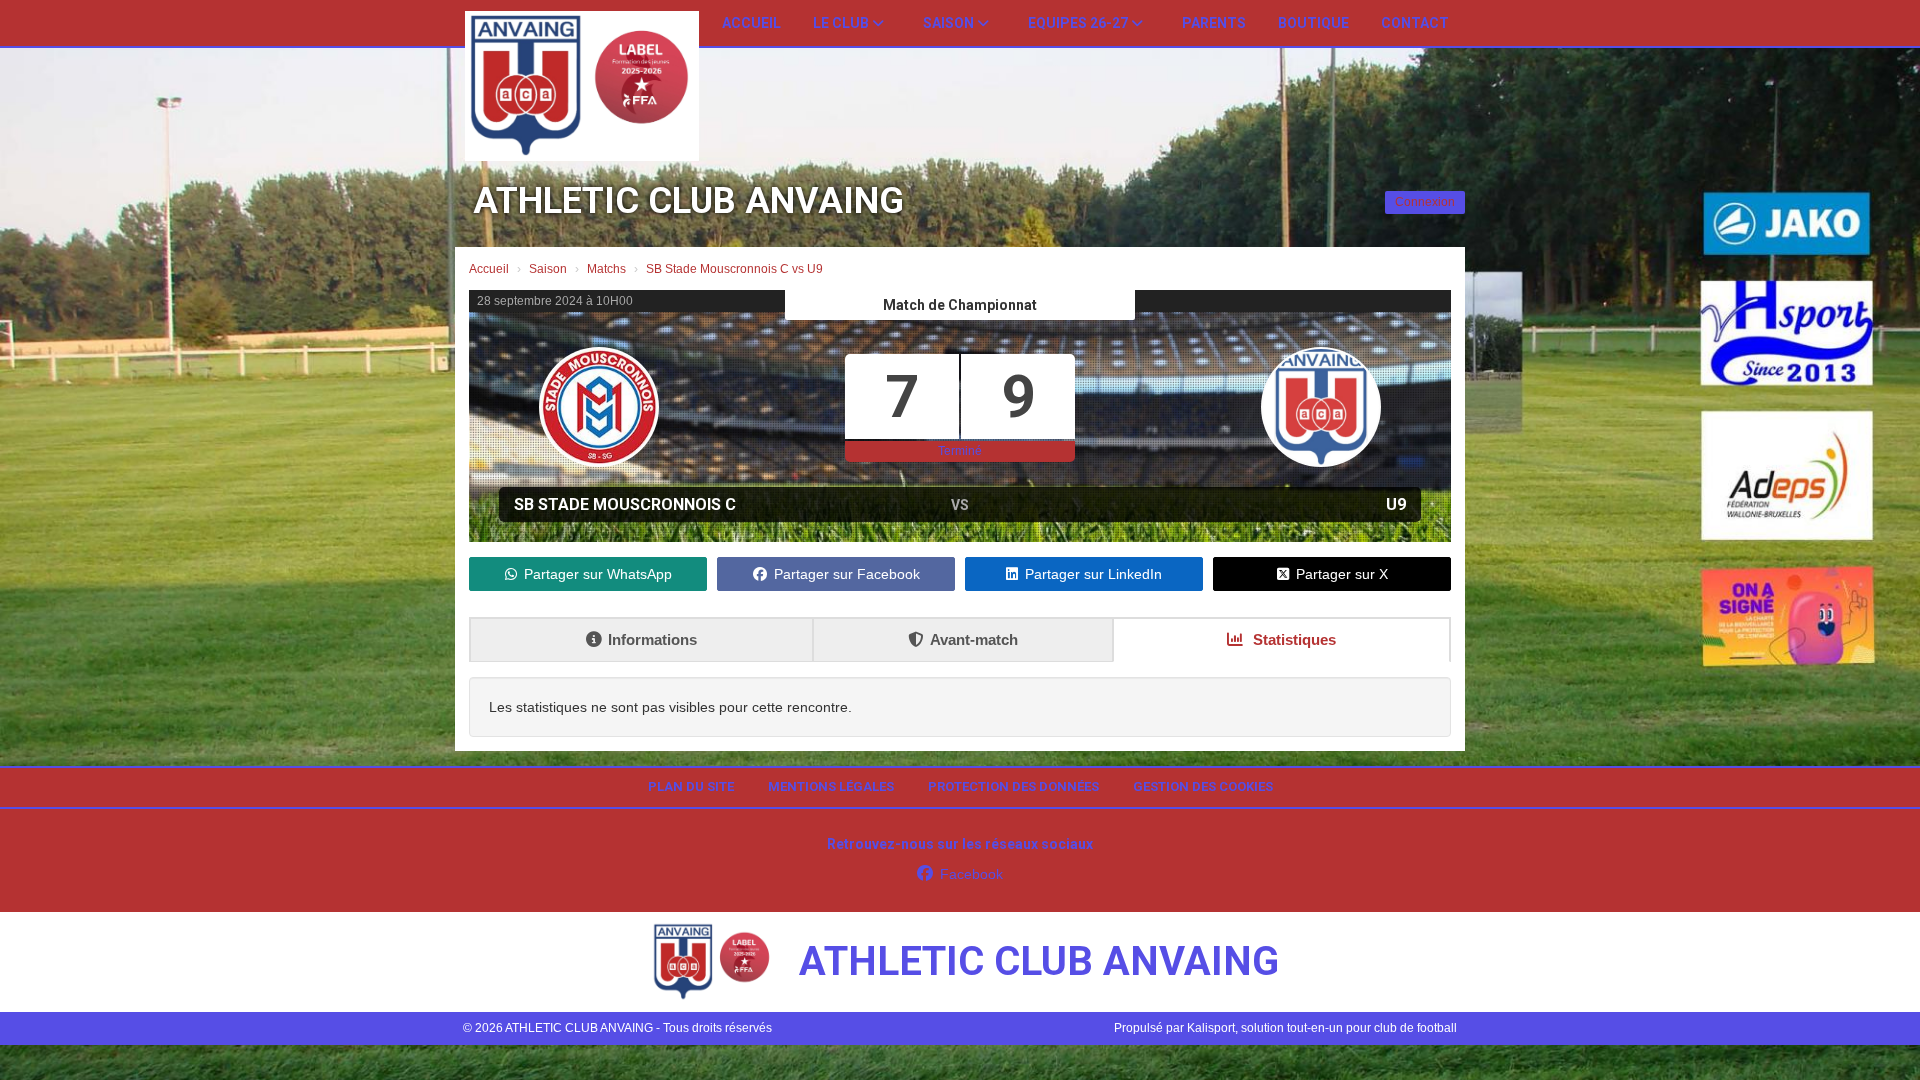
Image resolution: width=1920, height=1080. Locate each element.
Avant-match (974, 639)
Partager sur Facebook (847, 574)
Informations (652, 639)
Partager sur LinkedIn (1093, 574)
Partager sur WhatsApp (598, 574)
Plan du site (691, 786)
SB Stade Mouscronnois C (625, 504)
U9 (1396, 504)
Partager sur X (1342, 574)
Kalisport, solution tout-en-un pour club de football (1322, 1028)
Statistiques (1292, 639)
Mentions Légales (831, 786)
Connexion (1425, 202)
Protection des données (1013, 786)
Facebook (971, 874)
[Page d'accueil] (582, 86)
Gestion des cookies (1203, 786)
